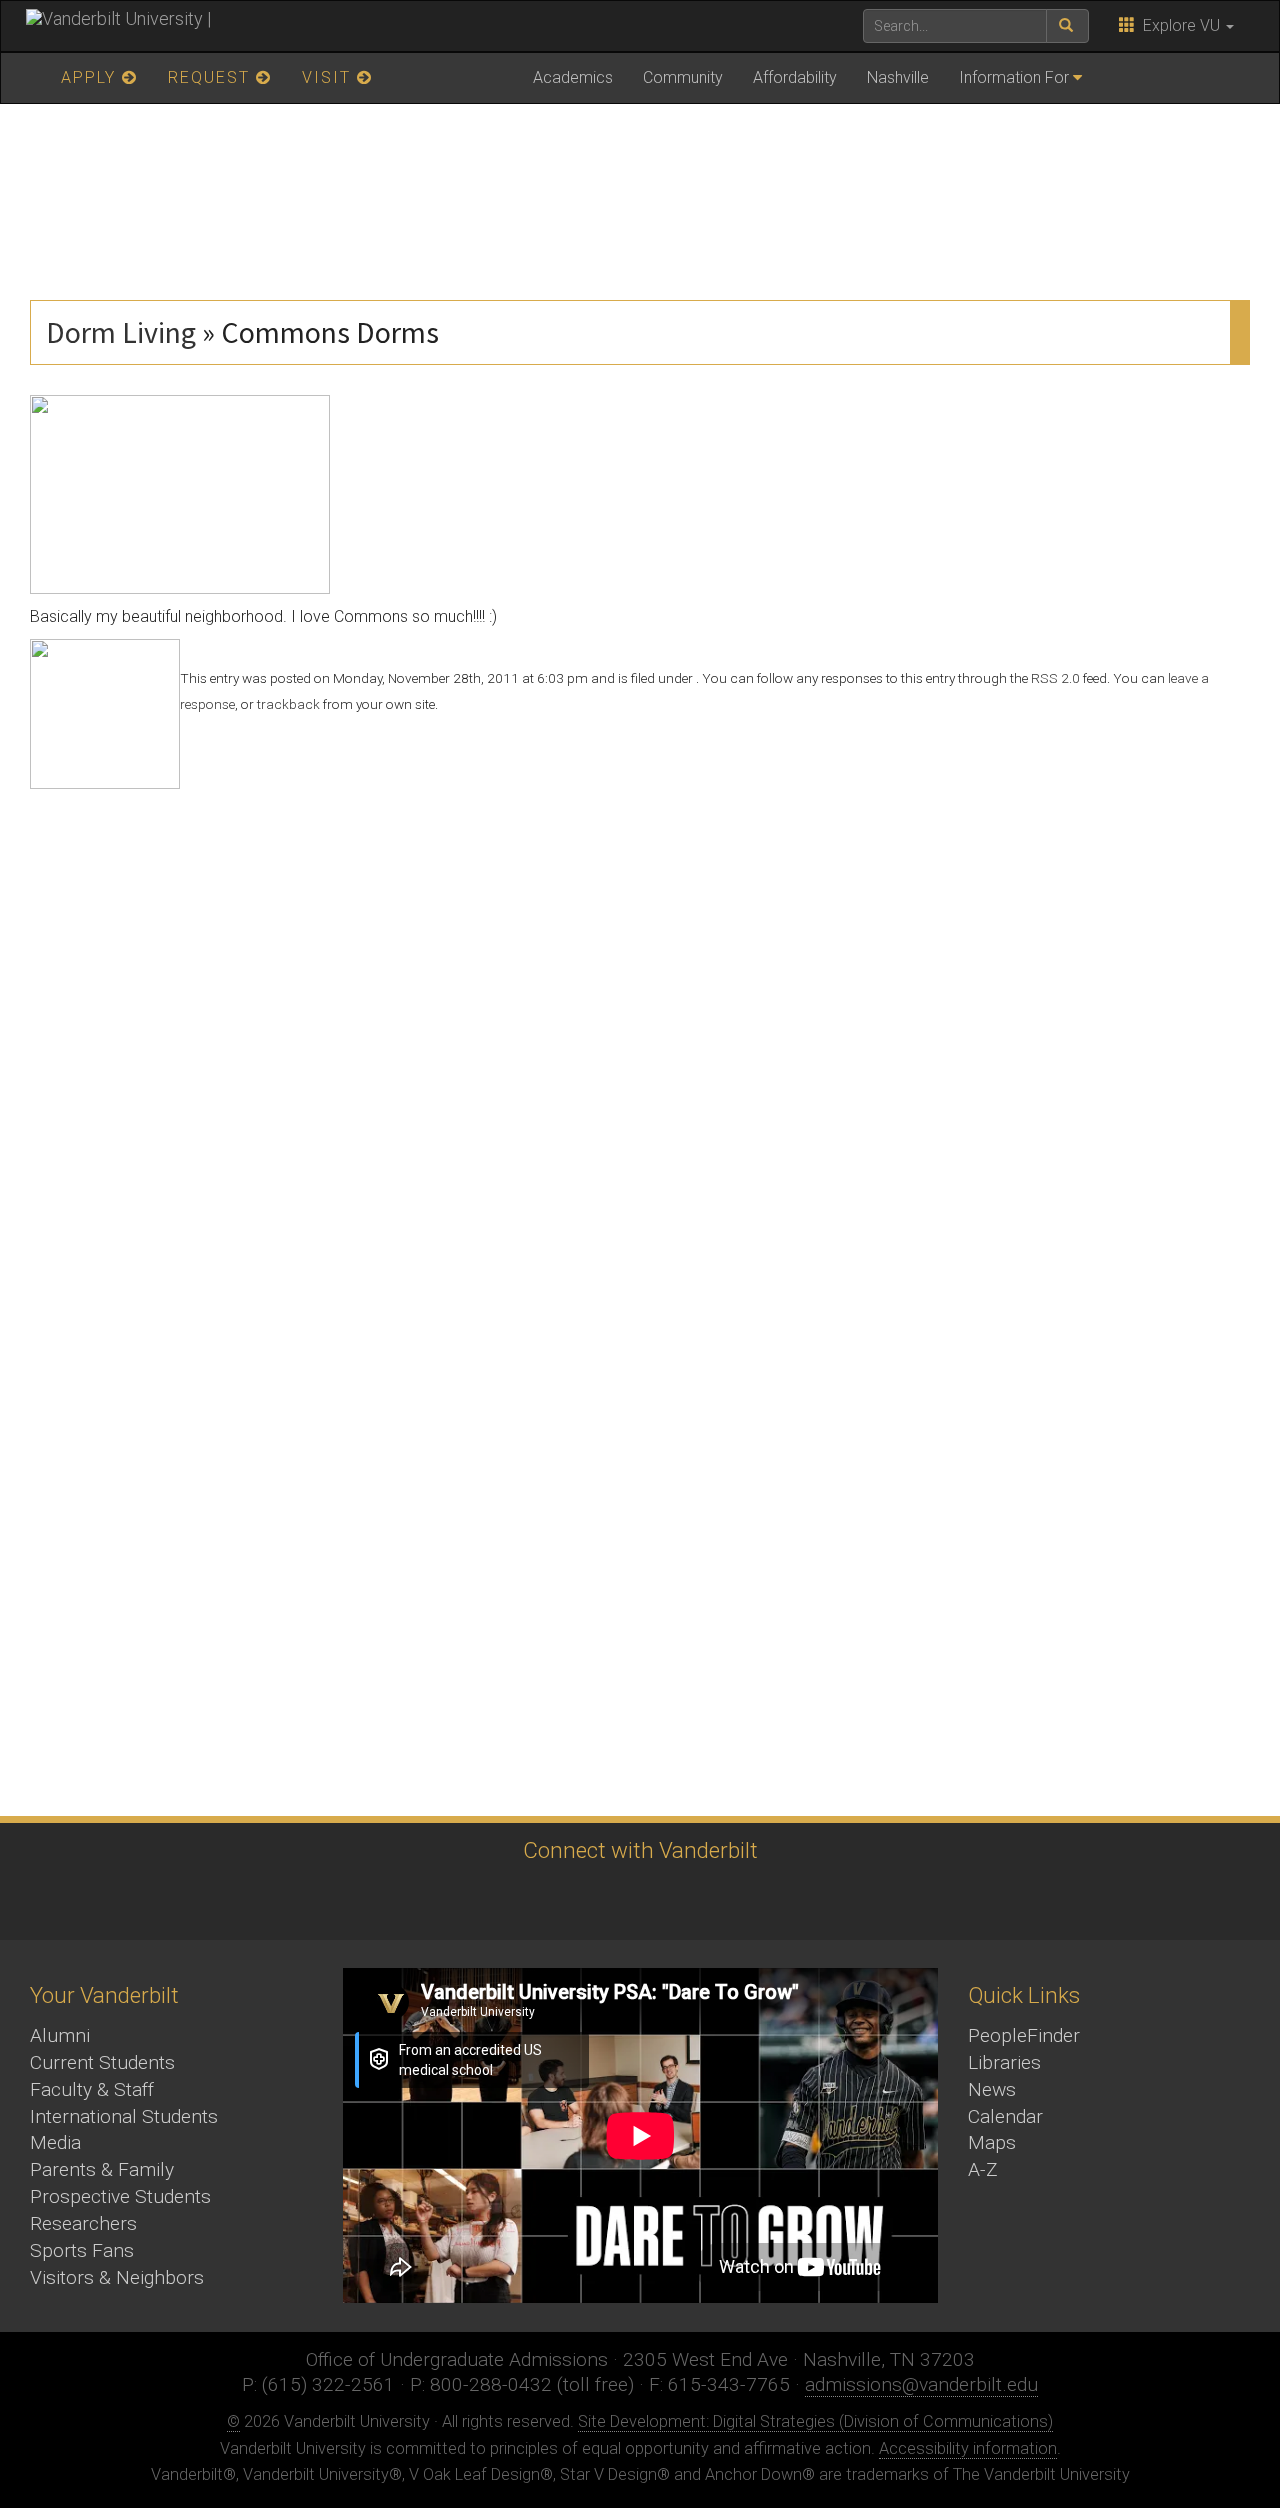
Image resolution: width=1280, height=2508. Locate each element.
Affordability (795, 77)
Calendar (1005, 2116)
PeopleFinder (1024, 2035)
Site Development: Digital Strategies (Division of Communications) (815, 2421)
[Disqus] (640, 1039)
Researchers (83, 2223)
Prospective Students (120, 2196)
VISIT (329, 77)
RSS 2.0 (1055, 678)
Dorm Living (121, 332)
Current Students (102, 2062)
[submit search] (1067, 26)
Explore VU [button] (1179, 25)
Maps (992, 2142)
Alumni (60, 2035)
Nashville (898, 77)
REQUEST (212, 77)
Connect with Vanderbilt (640, 1850)
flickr (690, 1900)
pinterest (745, 1900)
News (992, 2089)
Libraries (1004, 2062)
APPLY (91, 77)
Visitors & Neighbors (117, 2277)
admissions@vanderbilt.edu (921, 2384)
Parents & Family (102, 2169)
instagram (580, 1900)
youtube (635, 1900)
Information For (1014, 77)
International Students (124, 2116)
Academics (573, 77)
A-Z (983, 2169)
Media (55, 2142)
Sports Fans (82, 2250)
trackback (288, 704)
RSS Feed (800, 1900)
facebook (525, 1900)
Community (683, 77)
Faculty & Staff (92, 2089)
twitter (470, 1900)
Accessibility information (968, 2448)
